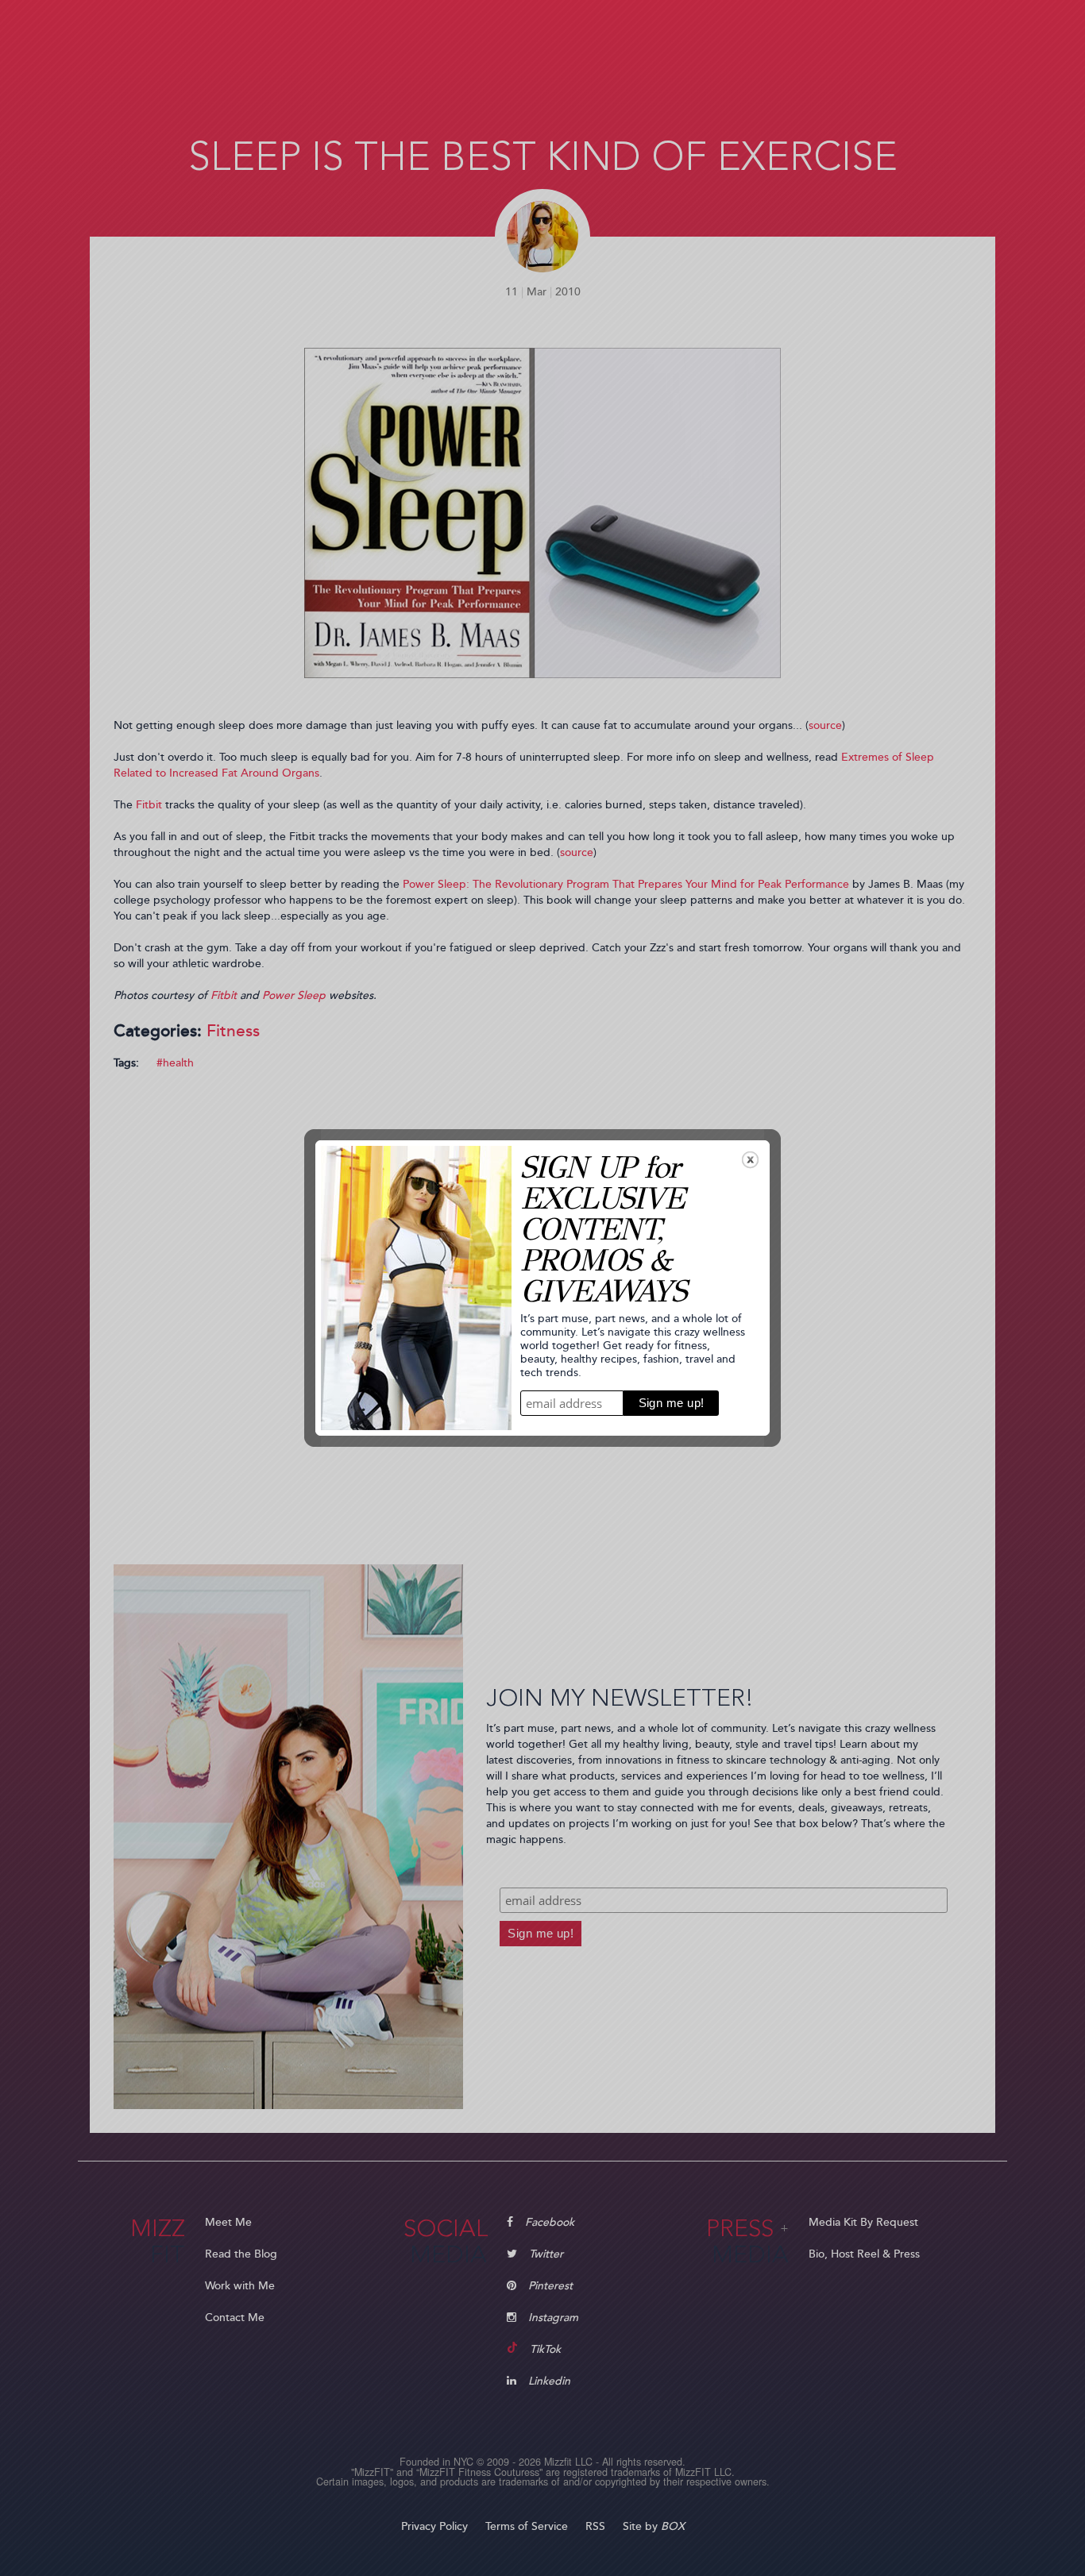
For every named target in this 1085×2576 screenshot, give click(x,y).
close (750, 1160)
